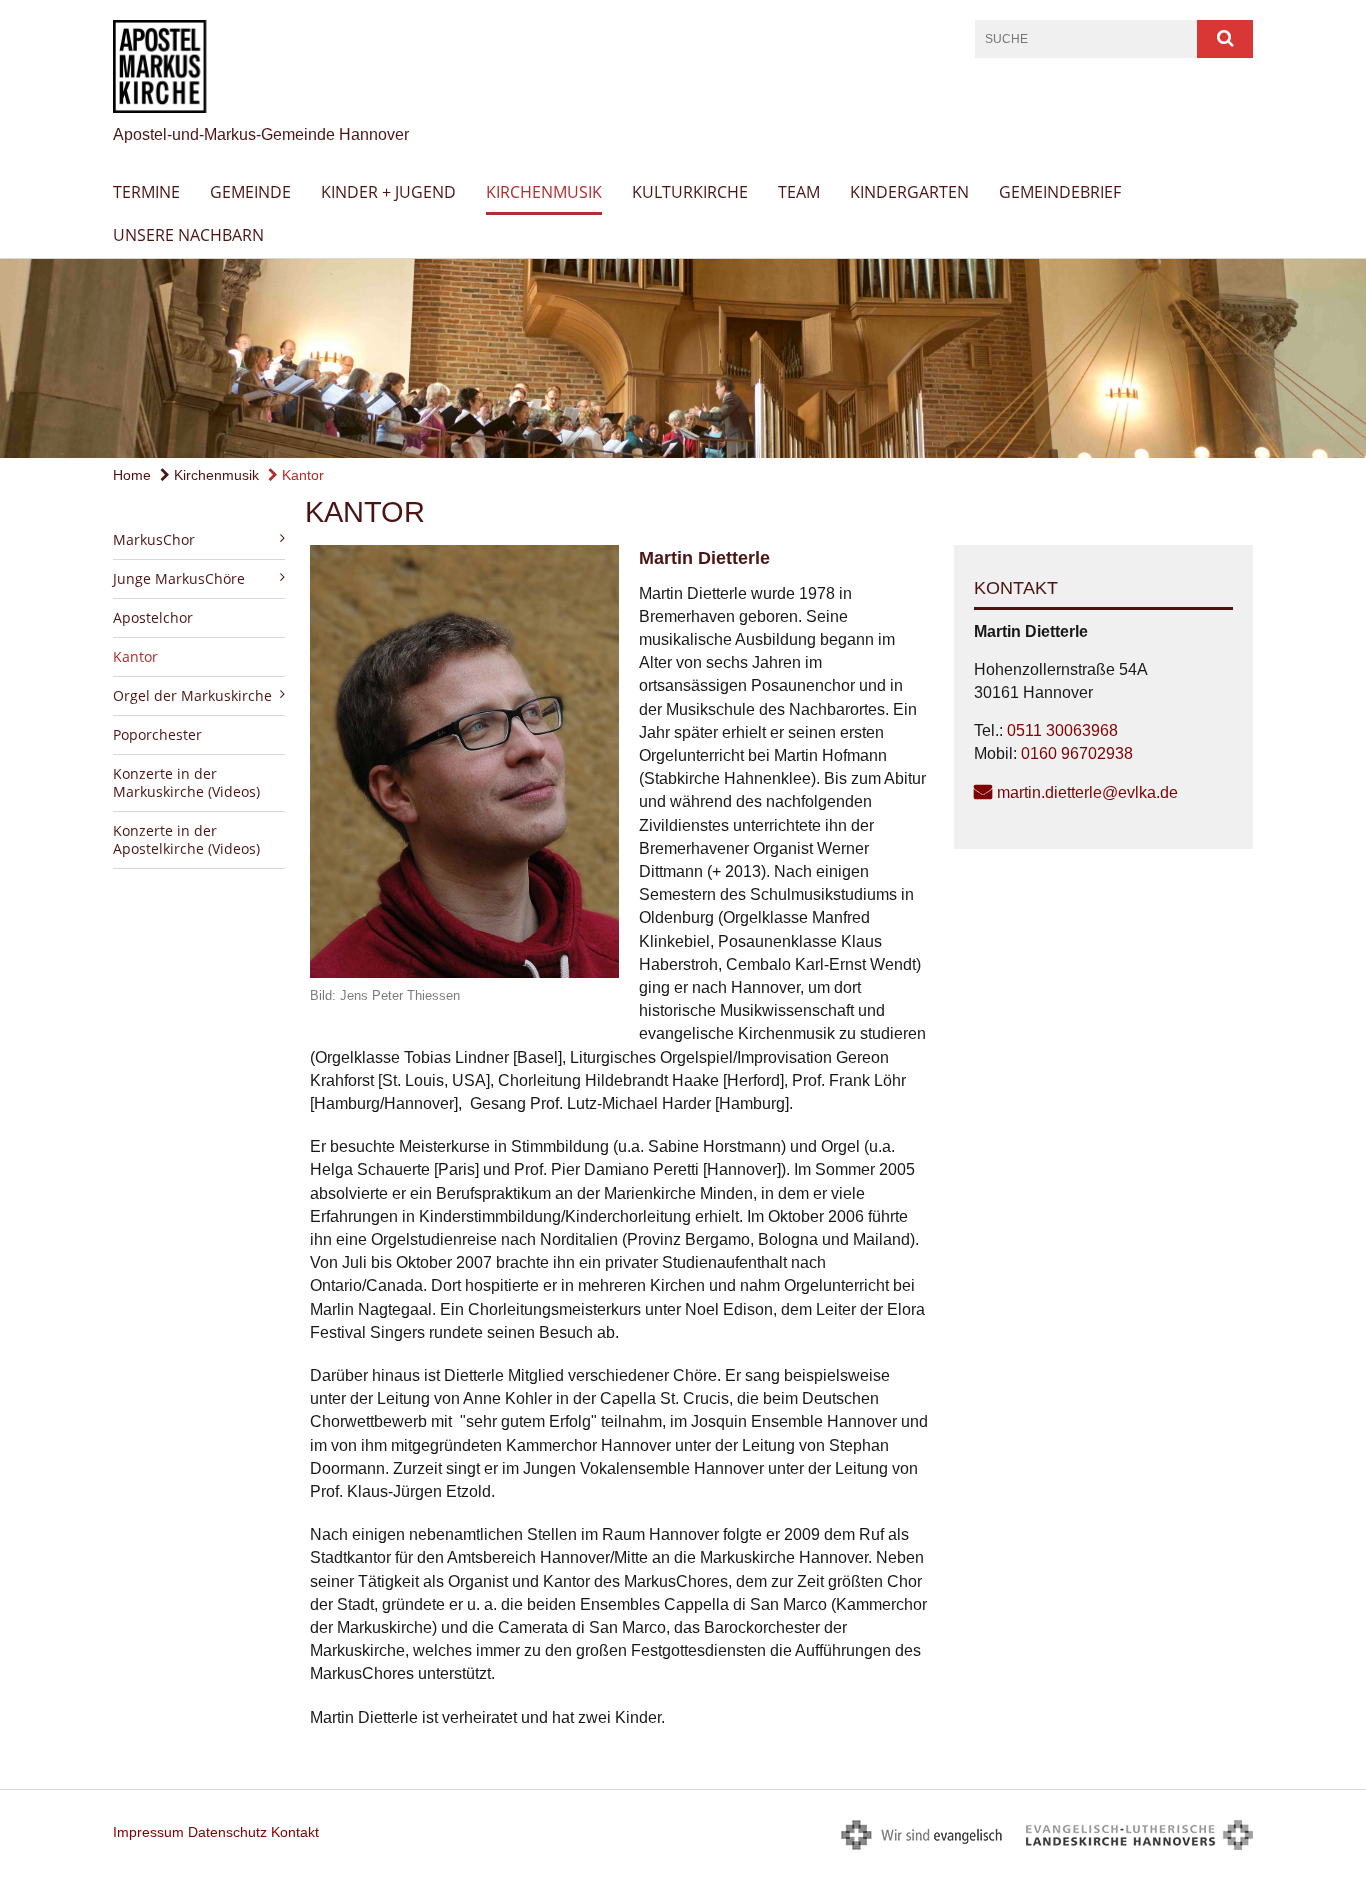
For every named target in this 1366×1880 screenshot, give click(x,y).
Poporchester (157, 734)
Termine (146, 192)
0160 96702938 (1077, 753)
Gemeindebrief (1060, 192)
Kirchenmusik (544, 192)
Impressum (148, 1832)
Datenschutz (227, 1832)
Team (799, 192)
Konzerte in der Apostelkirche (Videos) (186, 839)
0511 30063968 (1062, 730)
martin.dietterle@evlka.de (1087, 792)
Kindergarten (909, 192)
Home (132, 475)
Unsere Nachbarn (188, 235)
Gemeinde (250, 192)
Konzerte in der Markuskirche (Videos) (186, 782)
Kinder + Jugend (388, 192)
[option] (683, 358)
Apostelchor (153, 617)
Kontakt (295, 1832)
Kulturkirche (690, 192)
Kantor (301, 475)
